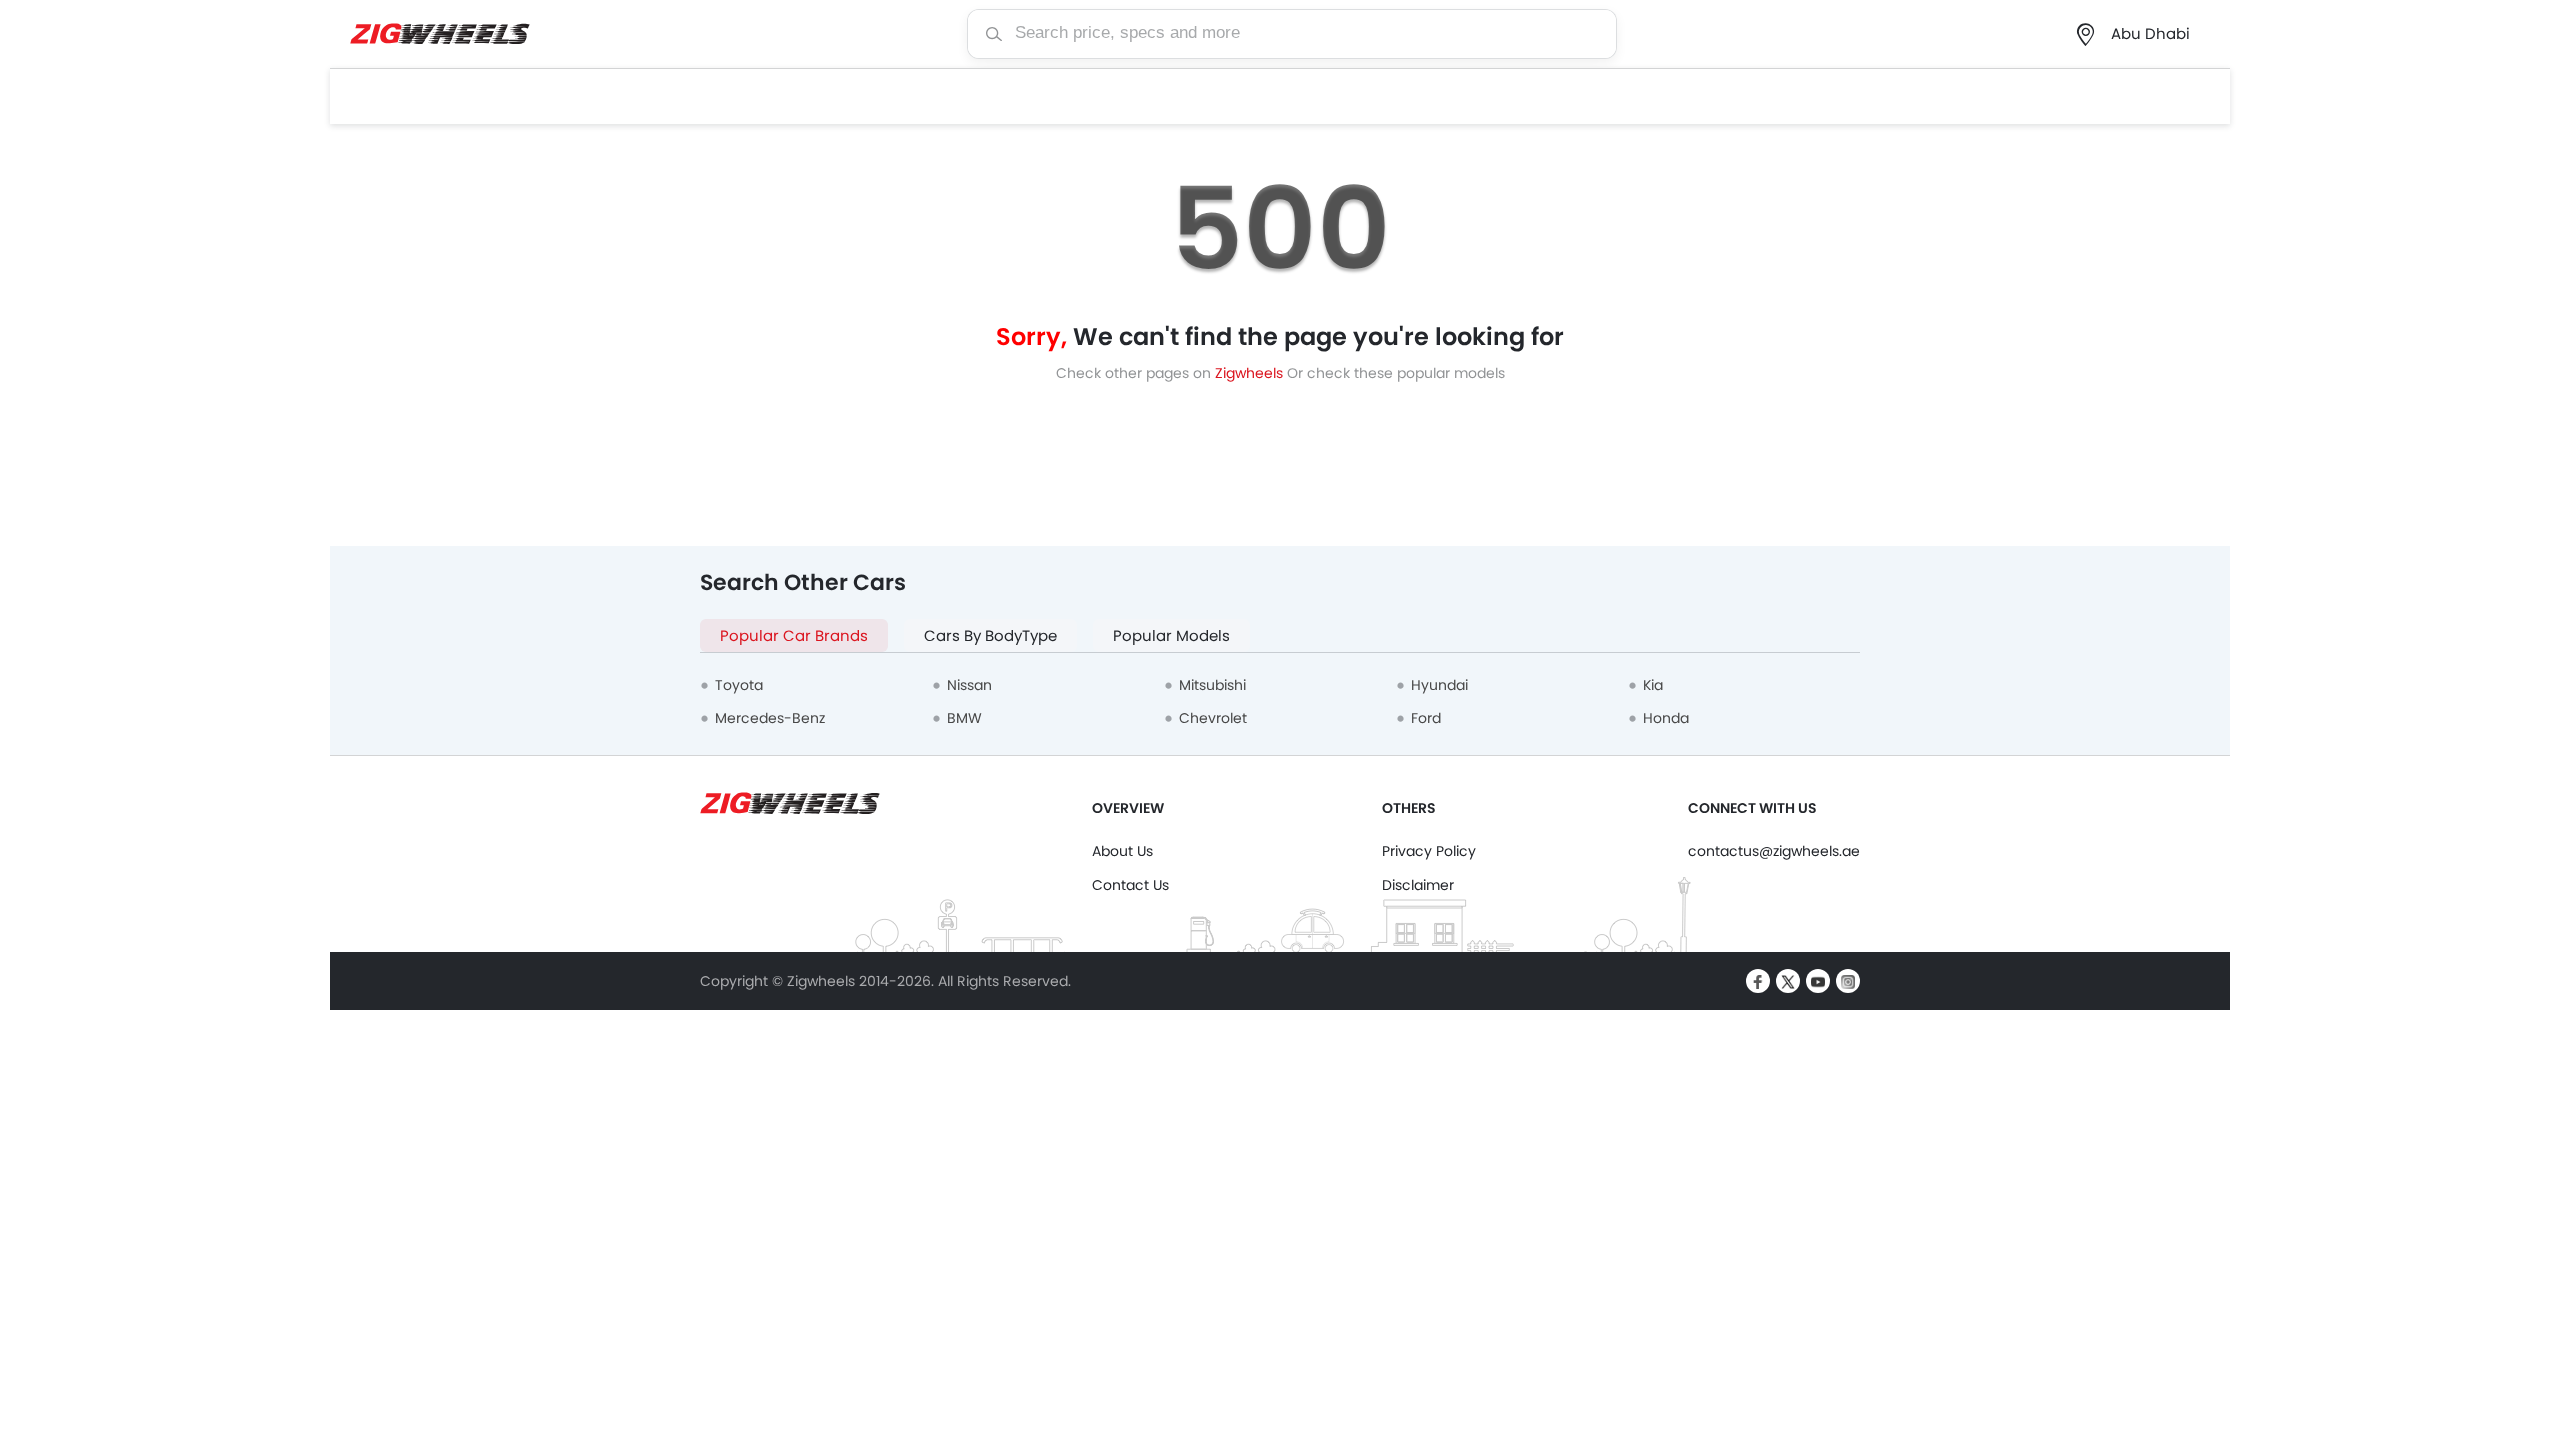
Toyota (739, 685)
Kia (1653, 685)
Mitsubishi (1212, 685)
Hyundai (1439, 685)
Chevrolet (1213, 718)
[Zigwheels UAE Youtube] (1818, 981)
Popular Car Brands (794, 635)
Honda (1666, 718)
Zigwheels (1251, 373)
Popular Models (1171, 635)
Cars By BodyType (990, 635)
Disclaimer (1418, 885)
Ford (1426, 718)
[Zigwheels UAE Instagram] (1848, 981)
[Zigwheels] (440, 34)
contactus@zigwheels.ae (1774, 851)
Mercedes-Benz (770, 718)
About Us (1122, 851)
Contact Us (1130, 885)
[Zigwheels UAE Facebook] (1758, 981)
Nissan (969, 685)
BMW (964, 718)
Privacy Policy (1429, 851)
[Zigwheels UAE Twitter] (1788, 981)
